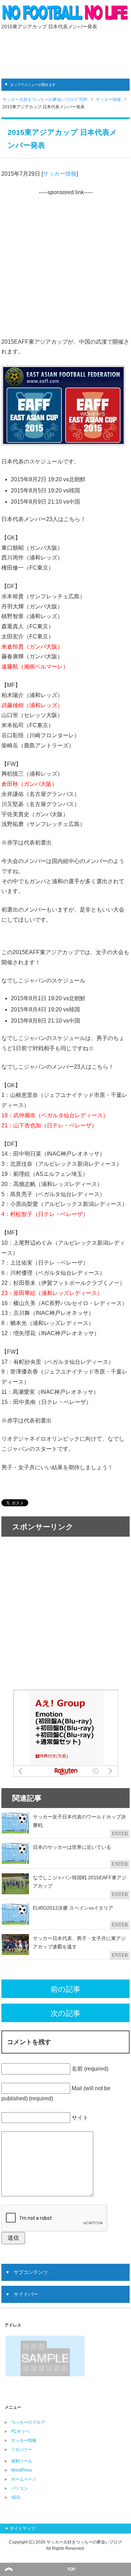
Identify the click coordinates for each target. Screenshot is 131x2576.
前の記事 (65, 1989)
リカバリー (22, 2450)
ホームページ (24, 2479)
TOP (71, 2569)
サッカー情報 (60, 174)
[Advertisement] (66, 53)
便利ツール (22, 2461)
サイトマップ (22, 2529)
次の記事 (65, 2013)
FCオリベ (20, 2431)
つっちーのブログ (28, 2422)
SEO (16, 2497)
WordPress (22, 2470)
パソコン (20, 2488)
